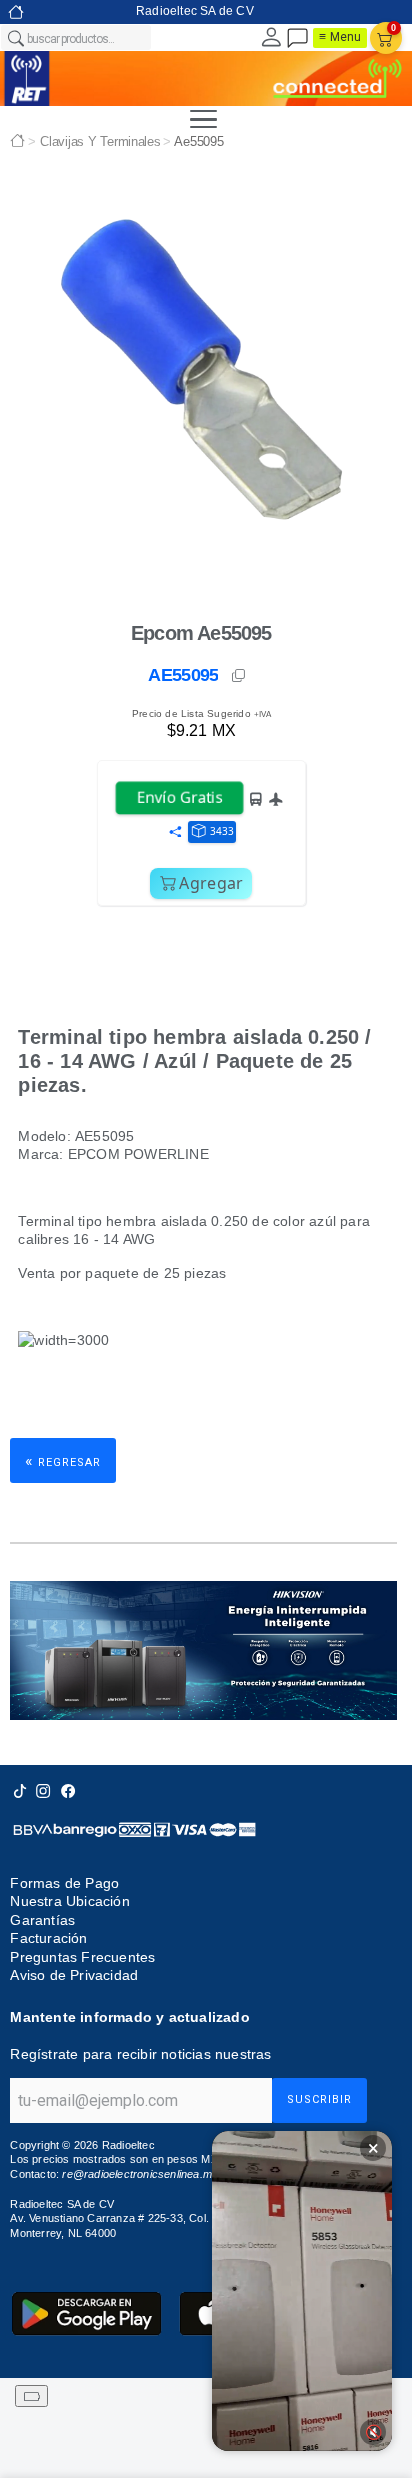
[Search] (15, 38)
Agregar (211, 883)
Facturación (48, 1938)
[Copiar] (240, 676)
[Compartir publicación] (175, 833)
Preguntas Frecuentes (82, 1957)
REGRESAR (63, 1460)
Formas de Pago (64, 1883)
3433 (222, 831)
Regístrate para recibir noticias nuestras (140, 2054)
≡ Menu (340, 37)
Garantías (42, 1920)
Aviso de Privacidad (74, 1975)
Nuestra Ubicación (69, 1901)
